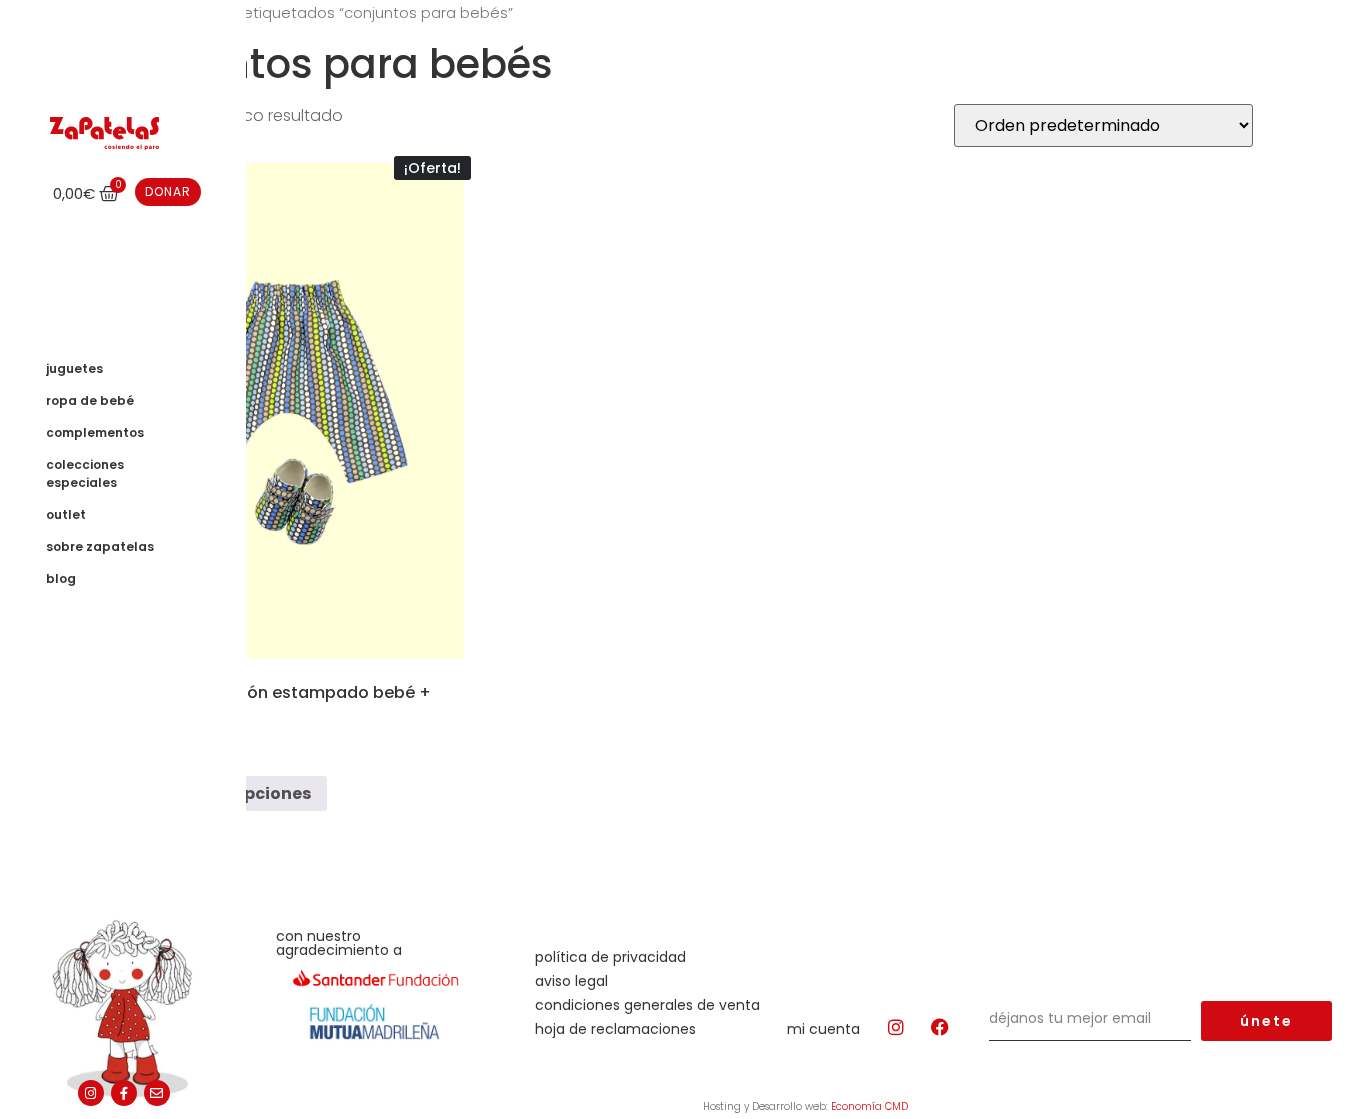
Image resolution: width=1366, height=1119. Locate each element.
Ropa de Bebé (90, 400)
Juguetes (74, 368)
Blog (61, 578)
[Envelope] (157, 1093)
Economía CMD (869, 1106)
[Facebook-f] (124, 1093)
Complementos (95, 432)
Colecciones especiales (85, 473)
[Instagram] (91, 1093)
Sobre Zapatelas (100, 546)
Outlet (66, 514)
